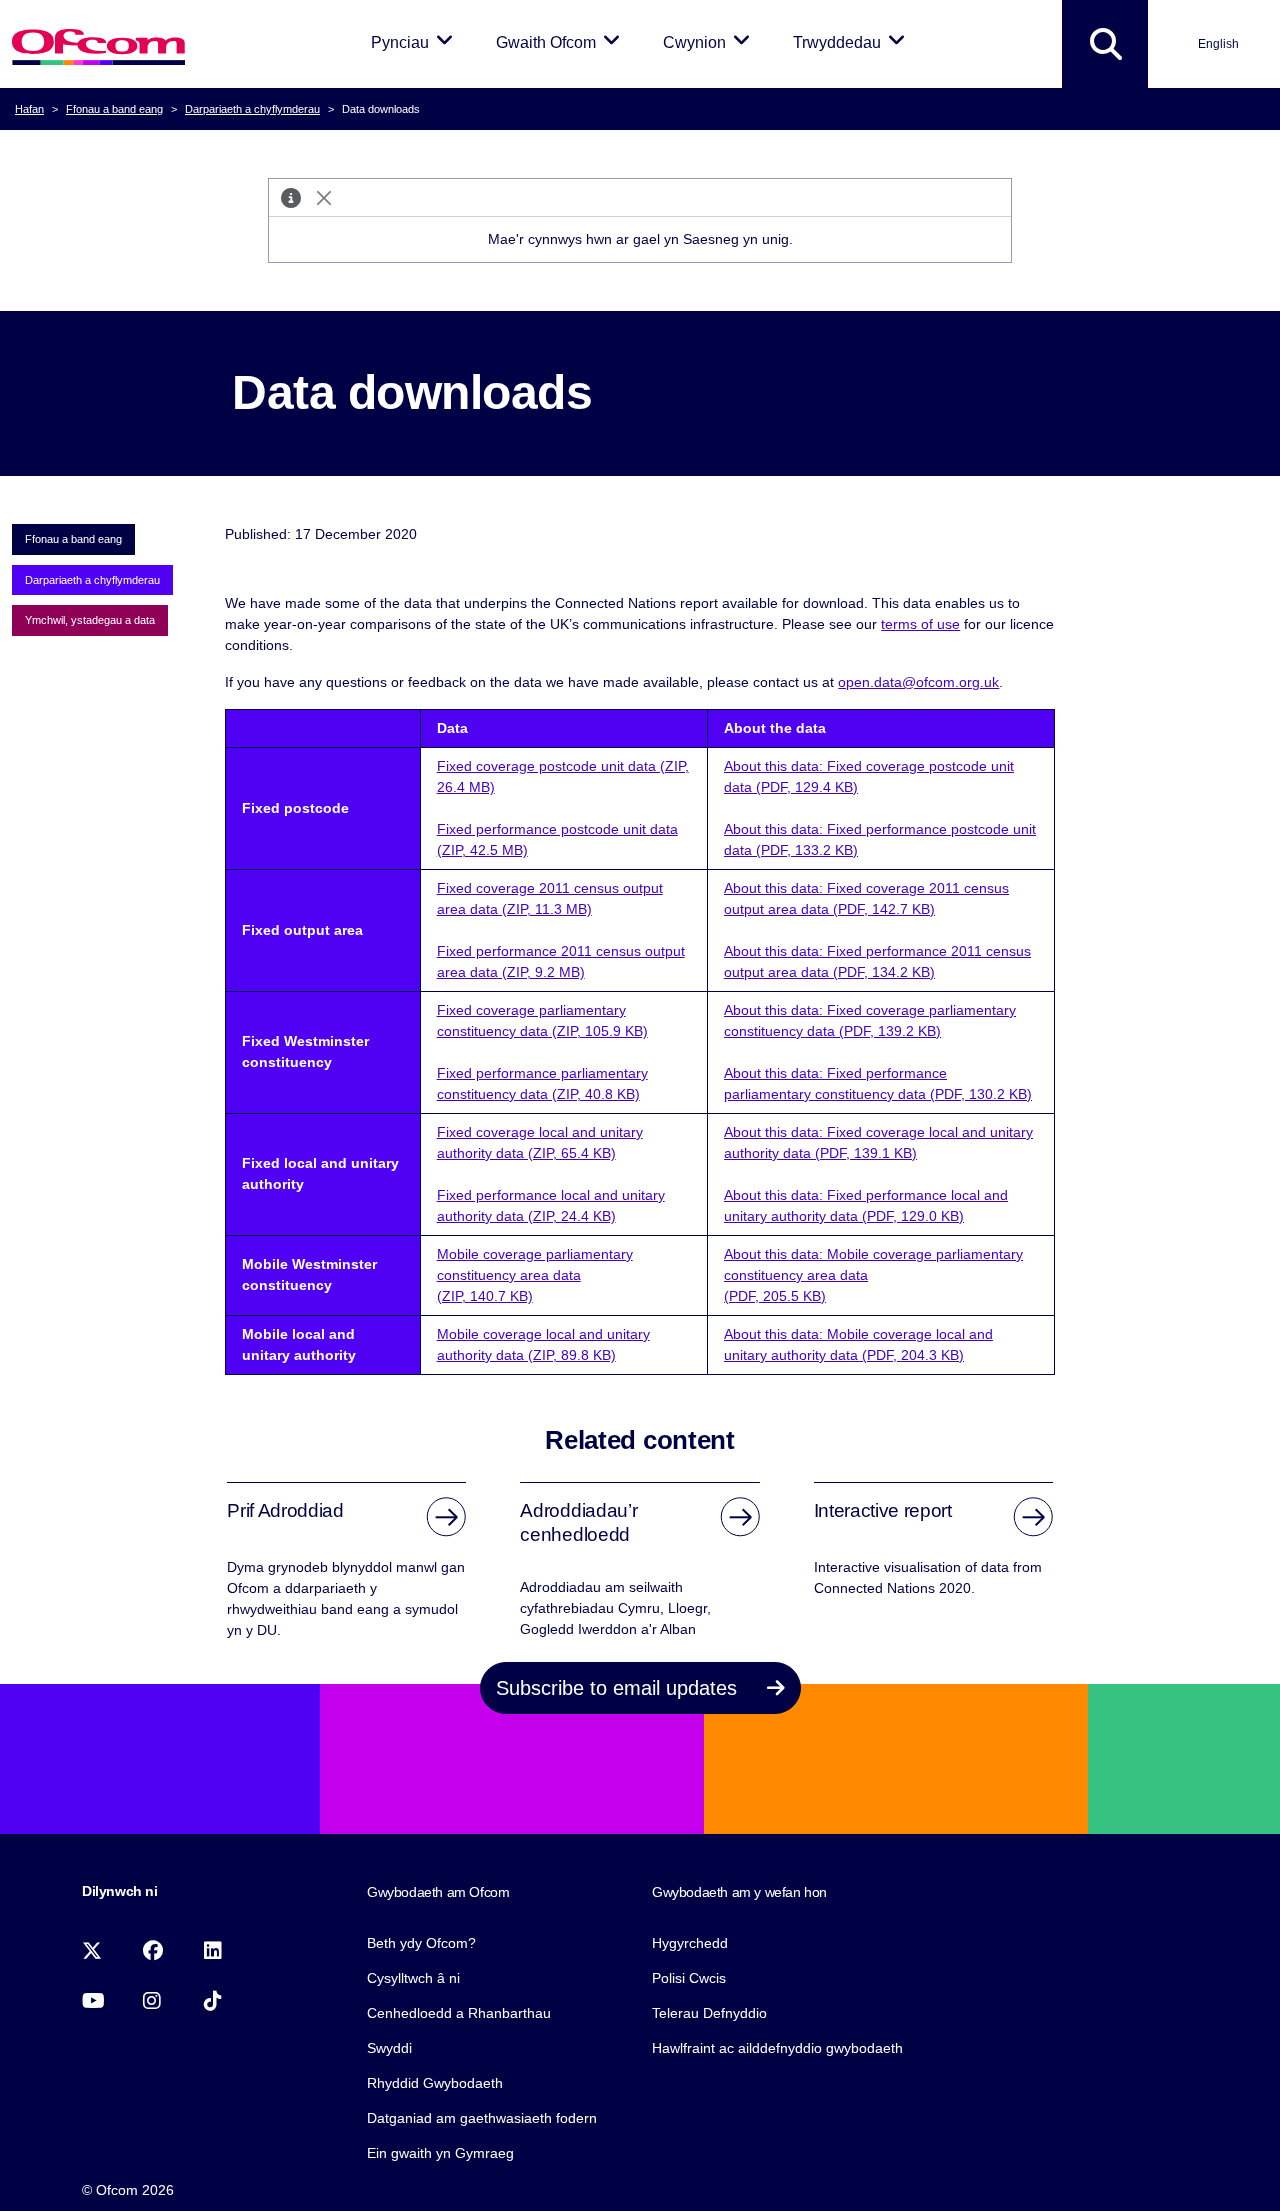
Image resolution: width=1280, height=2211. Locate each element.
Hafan (29, 109)
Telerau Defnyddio (709, 2013)
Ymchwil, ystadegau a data (90, 620)
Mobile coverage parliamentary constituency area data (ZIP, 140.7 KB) (535, 1275)
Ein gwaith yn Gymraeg (440, 2153)
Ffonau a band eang (114, 109)
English (1218, 44)
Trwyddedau (852, 42)
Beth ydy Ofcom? (421, 1943)
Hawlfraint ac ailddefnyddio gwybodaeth (777, 2048)
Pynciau (415, 42)
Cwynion (710, 42)
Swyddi (389, 2048)
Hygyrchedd (690, 1943)
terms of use (920, 624)
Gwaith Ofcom (561, 42)
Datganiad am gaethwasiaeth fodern (482, 2118)
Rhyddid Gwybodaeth (435, 2083)
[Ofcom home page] (98, 44)
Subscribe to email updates (619, 1688)
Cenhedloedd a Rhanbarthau (459, 2013)
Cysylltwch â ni (413, 1978)
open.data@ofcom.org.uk (918, 682)
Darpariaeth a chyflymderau (252, 109)
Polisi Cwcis (689, 1978)
